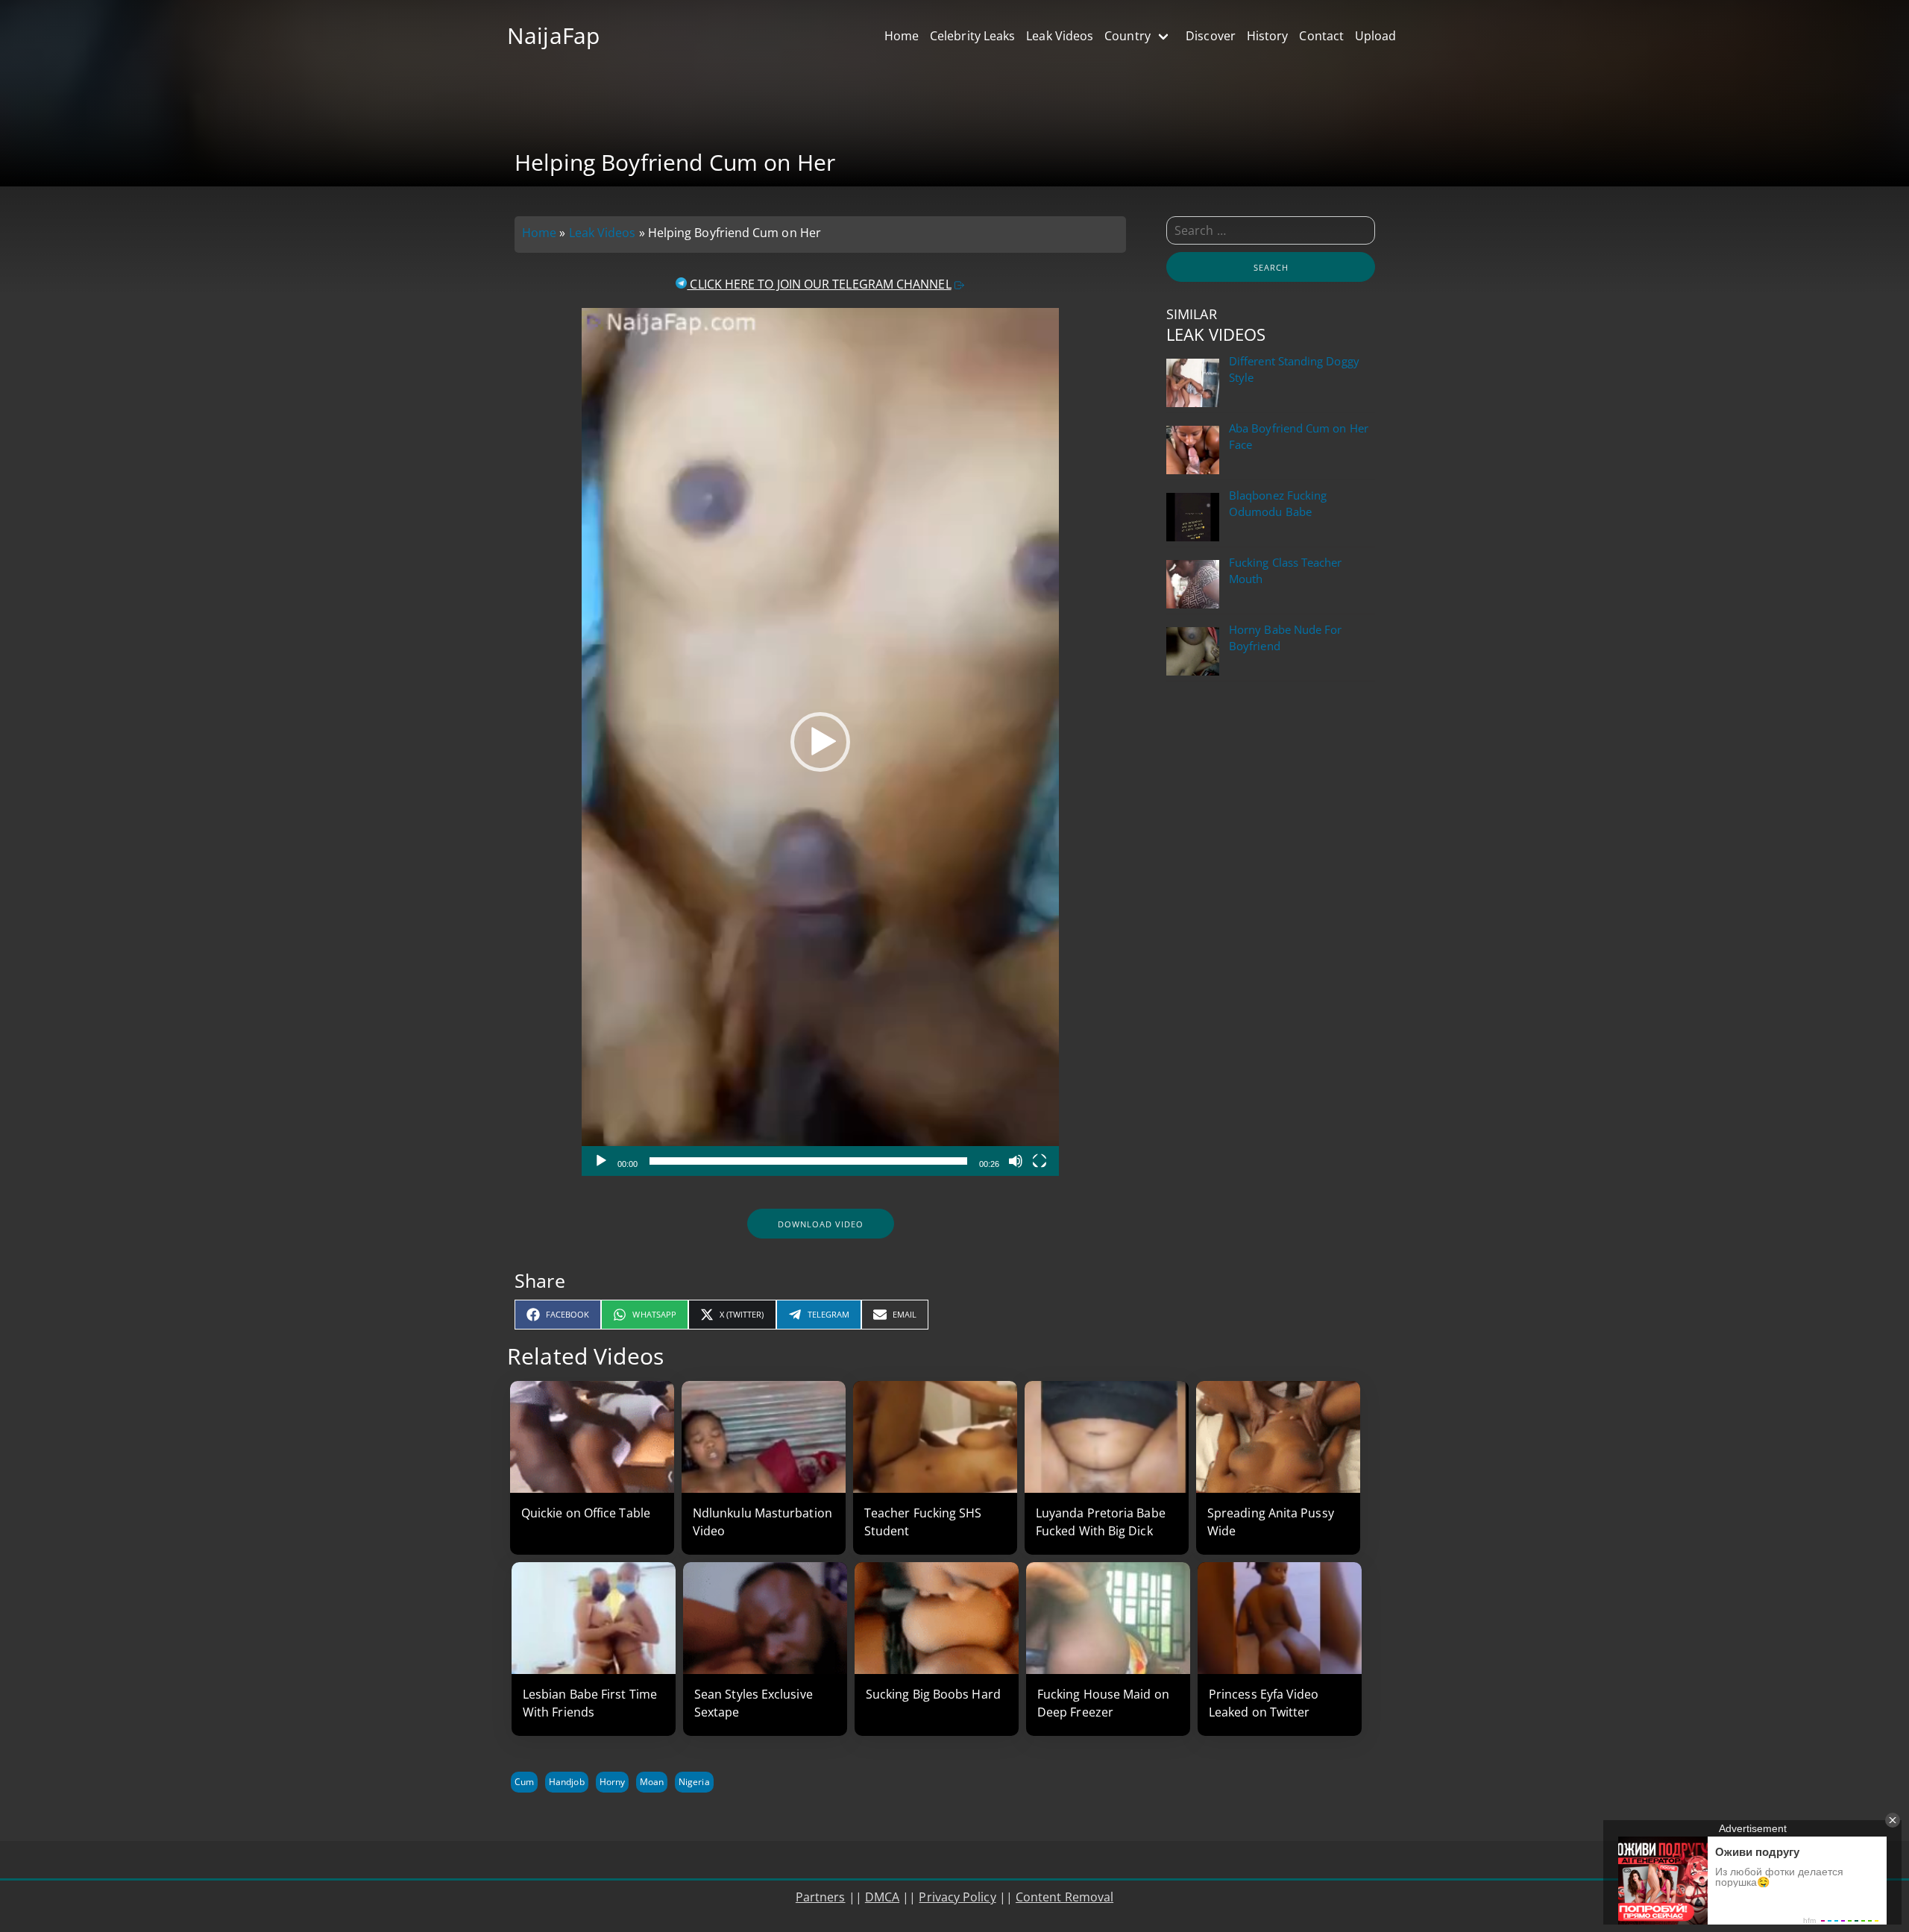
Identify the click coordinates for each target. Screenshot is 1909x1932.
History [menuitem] (1268, 36)
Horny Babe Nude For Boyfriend (1285, 638)
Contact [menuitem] (1321, 36)
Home (539, 233)
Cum (524, 1782)
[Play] (601, 1161)
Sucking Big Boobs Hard (933, 1694)
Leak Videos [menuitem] (1060, 36)
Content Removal (1064, 1897)
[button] (820, 742)
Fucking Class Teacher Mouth (1286, 571)
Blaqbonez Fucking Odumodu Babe (1278, 504)
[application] (820, 742)
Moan (652, 1782)
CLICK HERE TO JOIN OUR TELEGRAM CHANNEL (819, 284)
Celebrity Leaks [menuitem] (972, 36)
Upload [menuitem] (1375, 36)
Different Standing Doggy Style (1294, 369)
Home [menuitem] (902, 36)
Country (1128, 36)
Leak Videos (603, 233)
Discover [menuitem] (1211, 36)
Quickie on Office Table (586, 1513)
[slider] (808, 1161)
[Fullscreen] (1040, 1161)
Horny (612, 1782)
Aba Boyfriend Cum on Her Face (1299, 437)
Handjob (566, 1782)
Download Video (821, 1224)
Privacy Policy (957, 1897)
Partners (821, 1897)
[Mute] (1016, 1161)
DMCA (882, 1897)
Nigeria (694, 1782)
